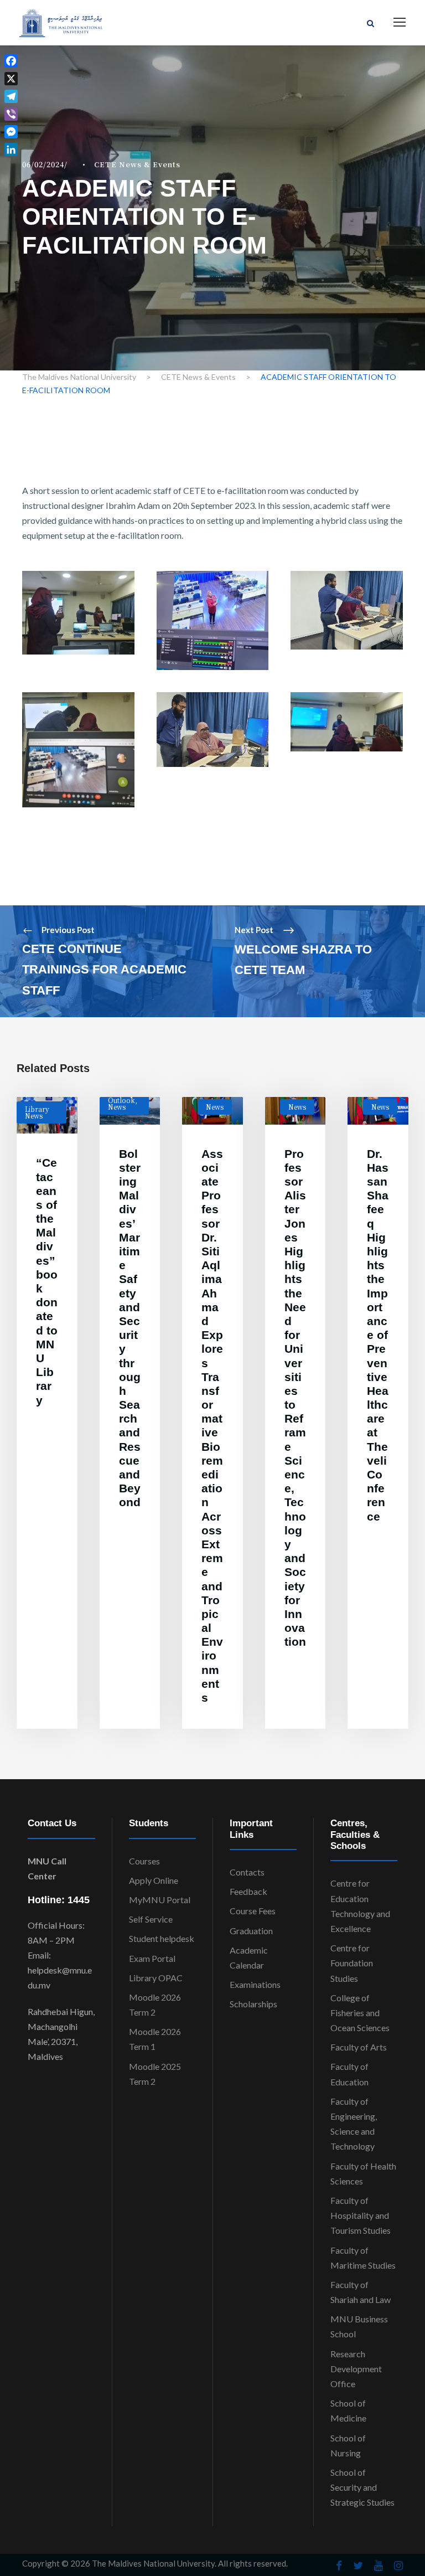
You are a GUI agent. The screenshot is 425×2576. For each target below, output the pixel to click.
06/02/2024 (43, 164)
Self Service (151, 1919)
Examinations (255, 1984)
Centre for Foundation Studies (352, 1963)
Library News (37, 1112)
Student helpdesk (162, 1938)
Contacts (247, 1872)
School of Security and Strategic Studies (362, 2487)
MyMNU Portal (160, 1900)
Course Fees (253, 1911)
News (117, 1107)
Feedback (248, 1891)
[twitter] (358, 2565)
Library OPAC (156, 1978)
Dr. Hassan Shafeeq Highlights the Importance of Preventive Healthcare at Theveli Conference (378, 1335)
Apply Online (154, 1880)
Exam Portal (152, 1958)
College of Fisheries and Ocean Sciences (360, 2013)
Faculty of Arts (359, 2047)
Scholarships (253, 2004)
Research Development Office (356, 2369)
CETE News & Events (137, 164)
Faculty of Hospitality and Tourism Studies (361, 2215)
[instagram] (398, 2565)
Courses (144, 1861)
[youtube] (379, 2565)
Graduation (251, 1931)
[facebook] (339, 2565)
